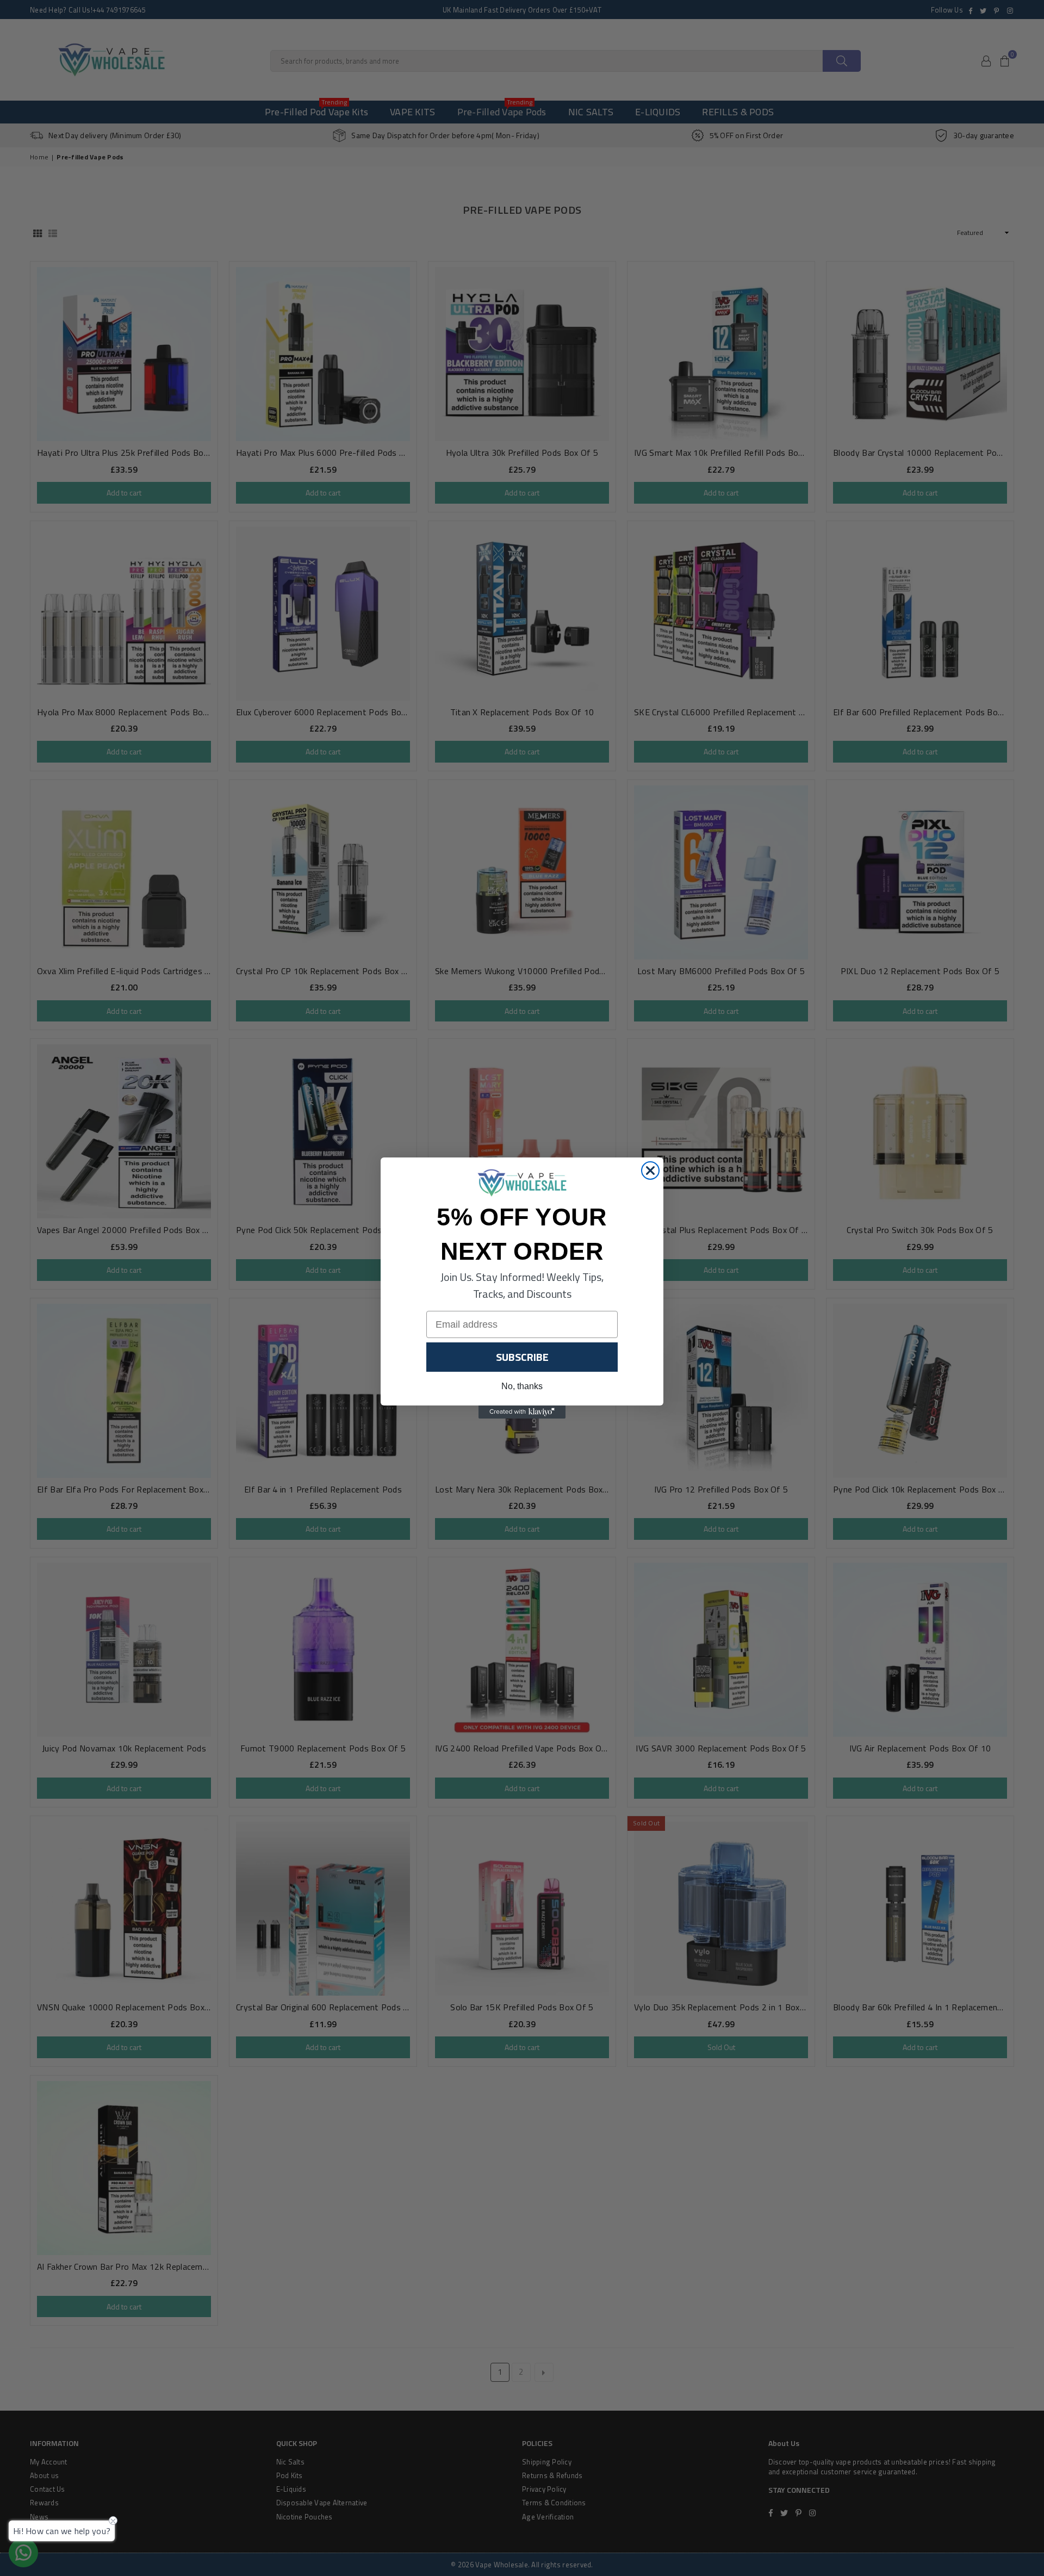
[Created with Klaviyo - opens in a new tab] (522, 1412)
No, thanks (522, 1386)
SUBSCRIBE (522, 1357)
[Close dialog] (650, 1171)
